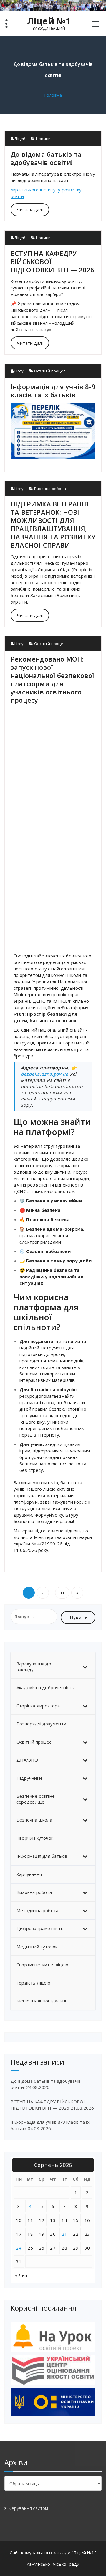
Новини (43, 139)
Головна (53, 95)
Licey (19, 371)
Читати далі (30, 210)
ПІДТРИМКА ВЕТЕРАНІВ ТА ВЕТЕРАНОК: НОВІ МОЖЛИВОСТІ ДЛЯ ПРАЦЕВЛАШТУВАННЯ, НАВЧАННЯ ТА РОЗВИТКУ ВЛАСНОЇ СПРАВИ (53, 524)
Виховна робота (50, 489)
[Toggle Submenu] (85, 1667)
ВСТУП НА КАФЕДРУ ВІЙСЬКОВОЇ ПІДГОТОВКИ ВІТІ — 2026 (48, 2105)
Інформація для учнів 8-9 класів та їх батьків (53, 391)
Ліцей (19, 139)
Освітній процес (50, 371)
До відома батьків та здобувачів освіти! (46, 158)
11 (62, 1593)
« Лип (21, 2275)
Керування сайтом (28, 2508)
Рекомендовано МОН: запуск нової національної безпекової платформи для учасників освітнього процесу (52, 679)
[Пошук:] (34, 1617)
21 (64, 2234)
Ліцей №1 (49, 21)
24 (19, 2248)
